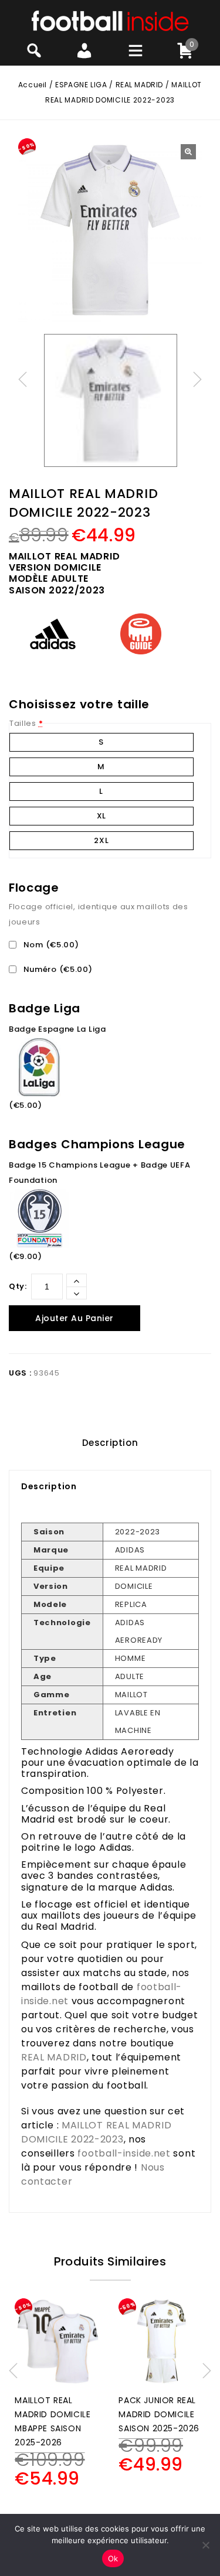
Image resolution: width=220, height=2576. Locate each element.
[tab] (110, 1443)
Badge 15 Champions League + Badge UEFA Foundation (100, 1173)
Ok (113, 2558)
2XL (101, 840)
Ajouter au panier (75, 1318)
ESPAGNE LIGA (81, 85)
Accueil (33, 85)
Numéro (57, 969)
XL (101, 816)
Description (110, 1443)
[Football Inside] (110, 20)
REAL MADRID (140, 85)
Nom (50, 945)
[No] (205, 2545)
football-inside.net (124, 2153)
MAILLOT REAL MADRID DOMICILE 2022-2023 (96, 2132)
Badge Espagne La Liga (57, 1029)
